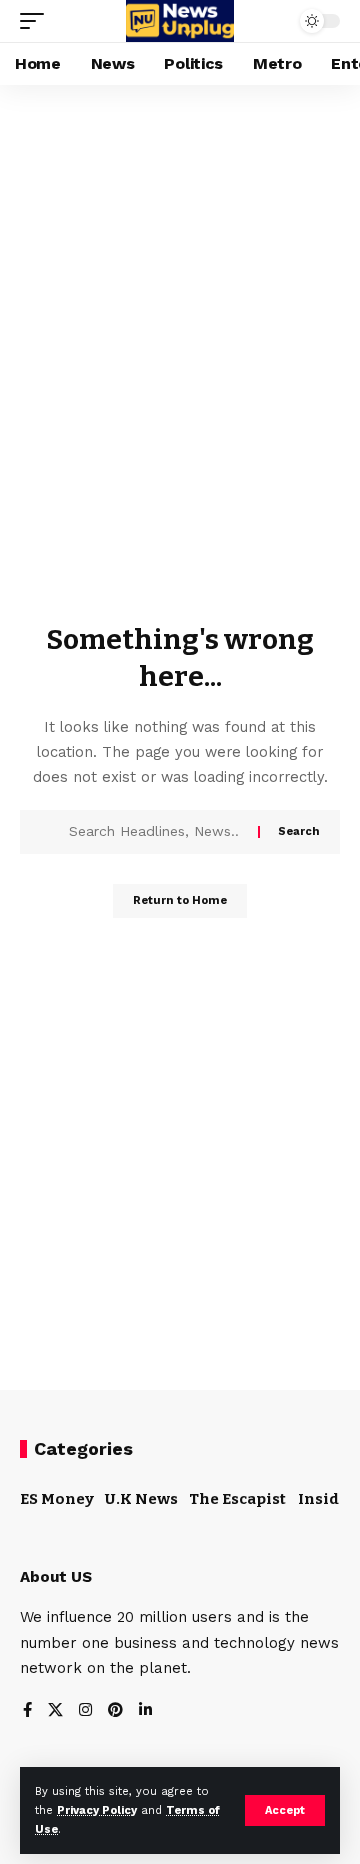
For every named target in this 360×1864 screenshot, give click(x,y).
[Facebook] (27, 1711)
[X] (55, 1711)
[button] (285, 1810)
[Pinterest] (115, 1711)
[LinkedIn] (145, 1711)
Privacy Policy (97, 1810)
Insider (327, 1499)
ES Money (57, 1499)
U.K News (141, 1499)
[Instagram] (85, 1711)
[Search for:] (156, 832)
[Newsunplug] (179, 21)
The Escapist (237, 1499)
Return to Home (180, 900)
